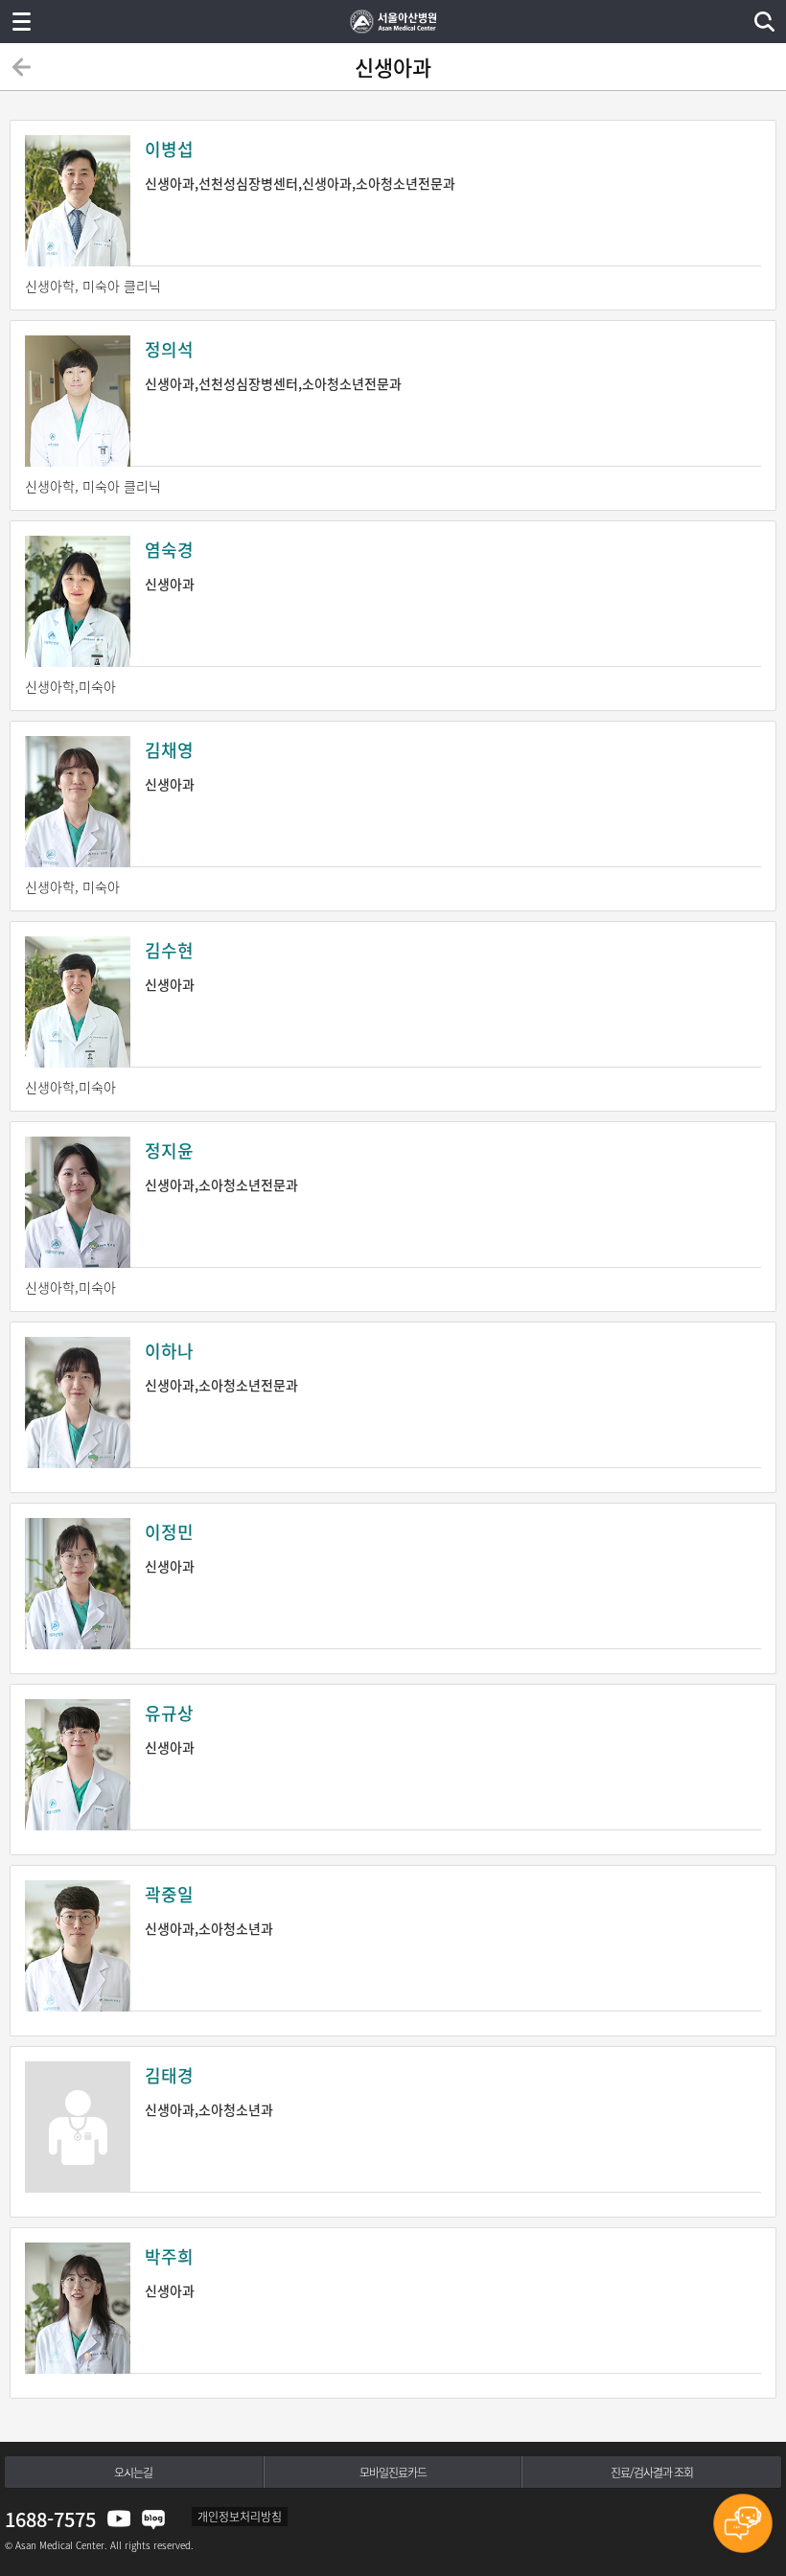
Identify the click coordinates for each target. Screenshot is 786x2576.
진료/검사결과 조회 (652, 2472)
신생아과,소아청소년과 (209, 1909)
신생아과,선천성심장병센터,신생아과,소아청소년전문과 (300, 164)
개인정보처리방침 (240, 2517)
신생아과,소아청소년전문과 (221, 1166)
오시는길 (133, 2472)
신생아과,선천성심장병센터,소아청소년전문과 (273, 365)
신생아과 (170, 565)
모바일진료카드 (393, 2472)
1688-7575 (50, 2519)
